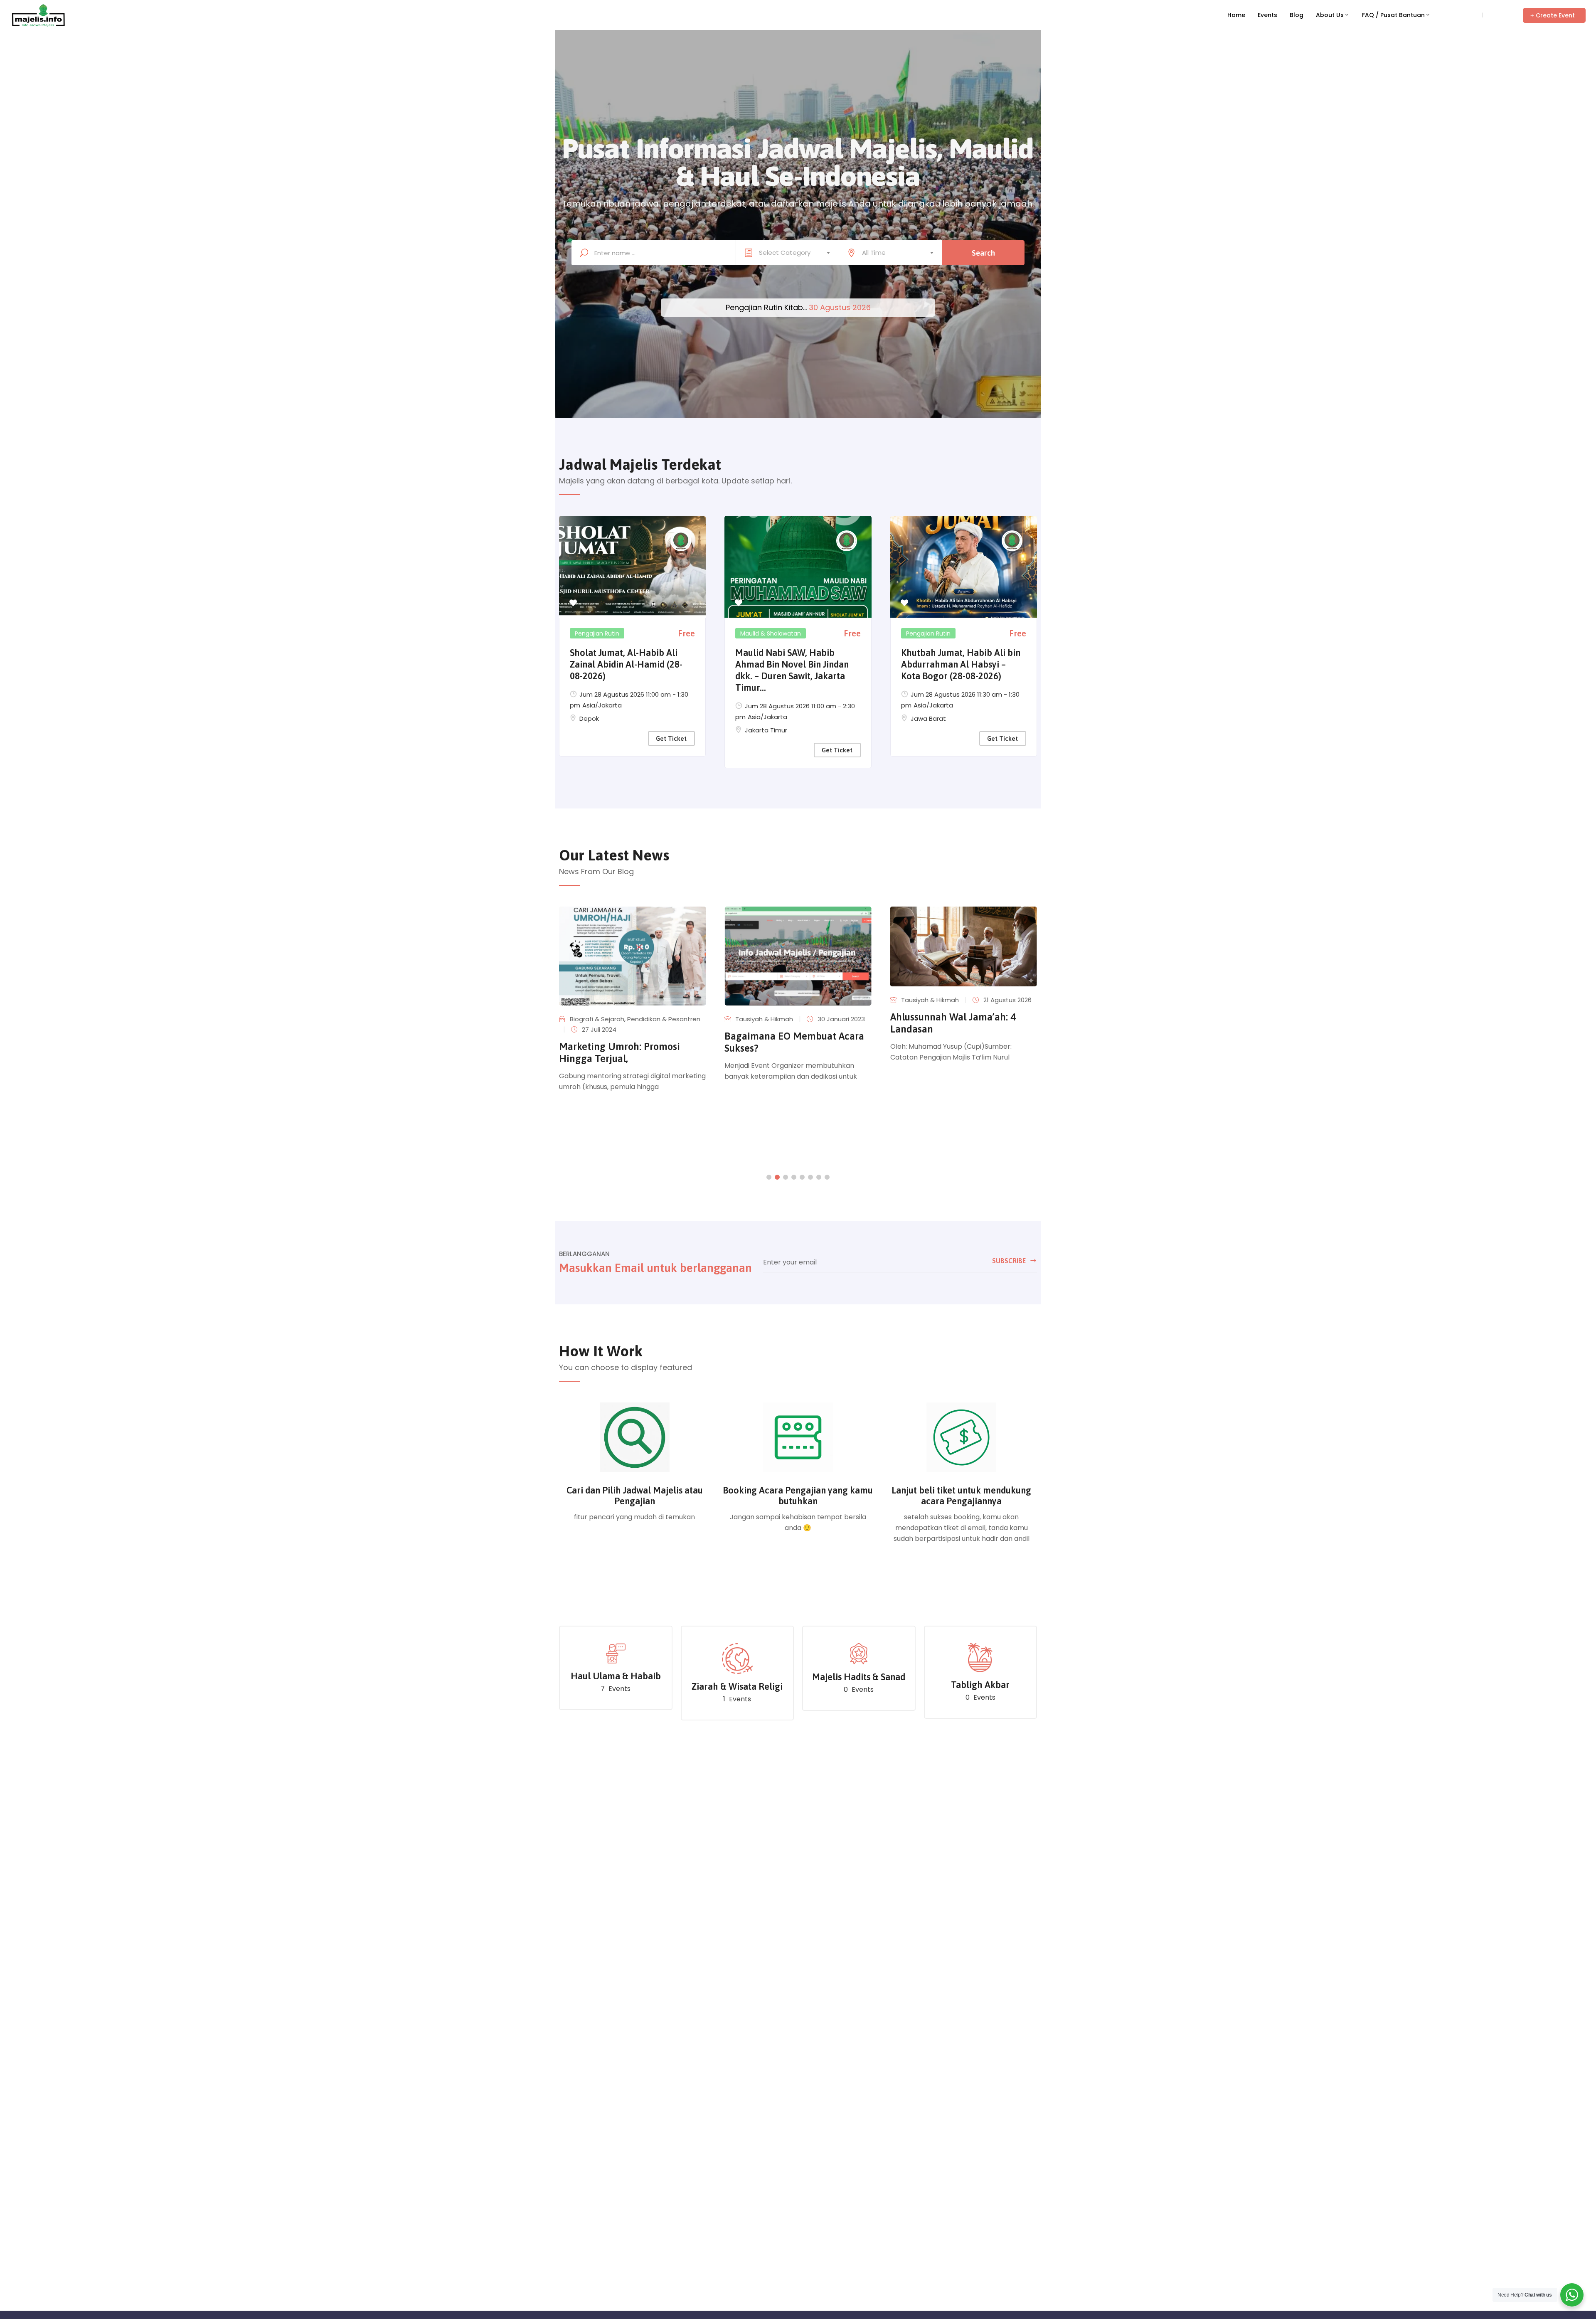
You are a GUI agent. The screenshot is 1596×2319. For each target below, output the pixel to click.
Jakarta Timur (766, 730)
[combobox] (787, 253)
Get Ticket (671, 738)
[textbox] (787, 253)
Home (1236, 15)
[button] (1554, 15)
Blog (1297, 15)
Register (1499, 15)
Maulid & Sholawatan (771, 633)
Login (1470, 15)
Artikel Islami (942, 1018)
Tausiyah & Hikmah (599, 1019)
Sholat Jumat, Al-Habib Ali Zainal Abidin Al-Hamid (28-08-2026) (626, 664)
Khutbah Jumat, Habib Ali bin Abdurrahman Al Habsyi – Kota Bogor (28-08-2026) (961, 664)
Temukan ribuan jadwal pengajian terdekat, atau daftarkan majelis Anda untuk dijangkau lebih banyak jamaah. (798, 204)
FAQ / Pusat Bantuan (1393, 15)
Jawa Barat (928, 718)
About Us (1330, 15)
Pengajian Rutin (597, 633)
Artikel (910, 1018)
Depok (589, 718)
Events (1267, 15)
